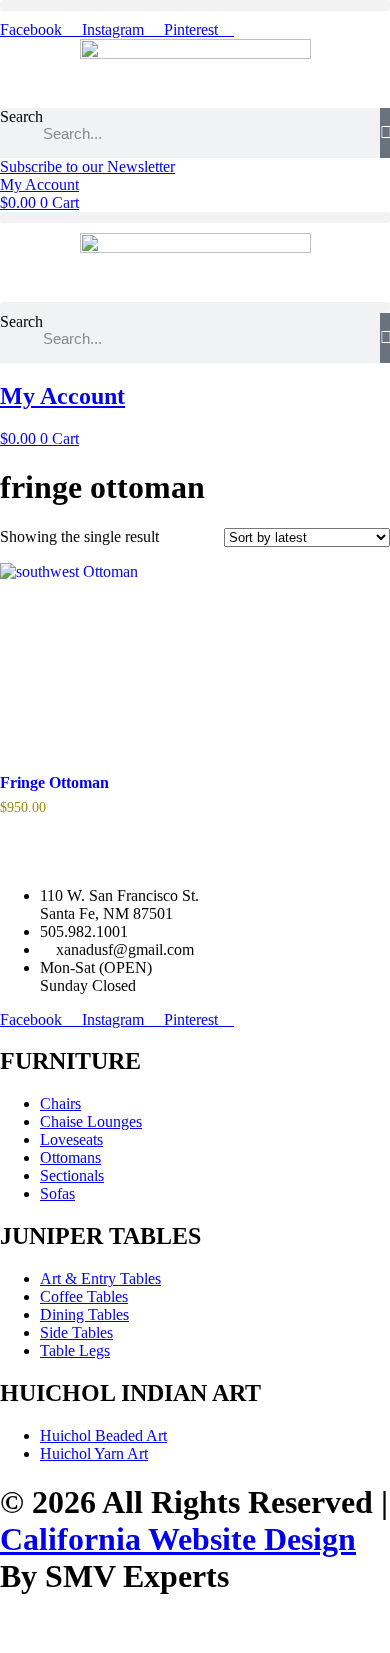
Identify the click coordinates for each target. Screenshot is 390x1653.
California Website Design (178, 1539)
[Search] (385, 133)
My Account (62, 396)
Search (21, 116)
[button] (195, 5)
